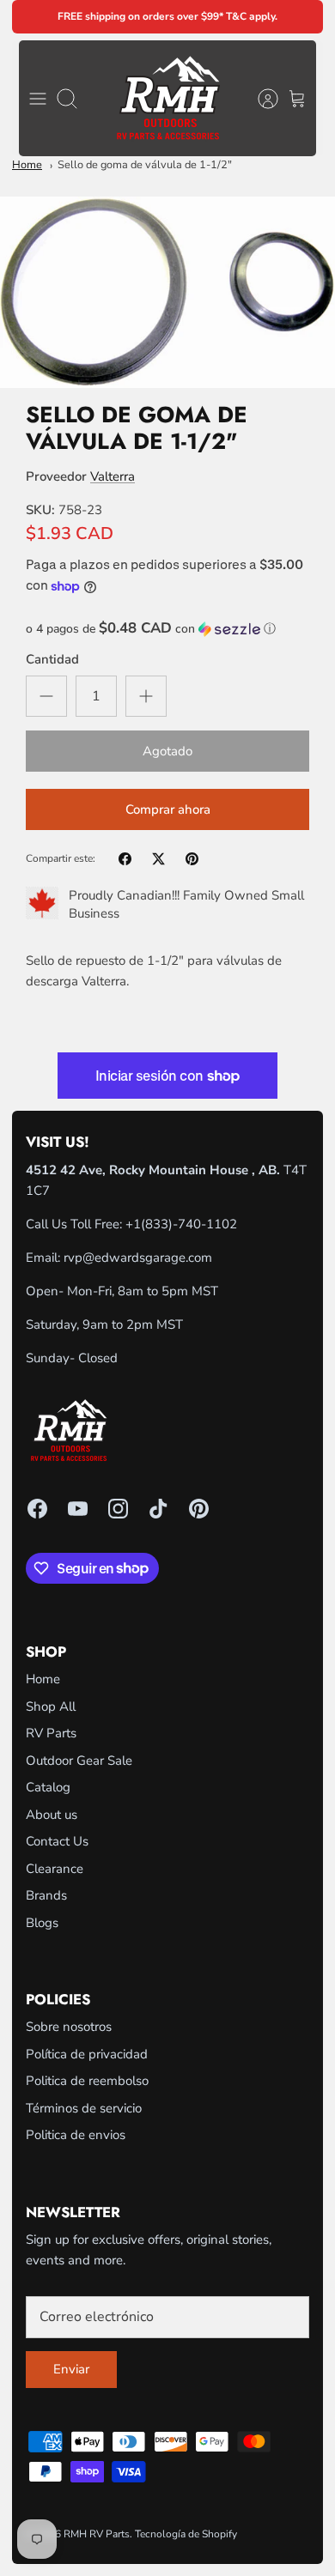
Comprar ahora (168, 809)
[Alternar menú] (38, 99)
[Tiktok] (158, 1509)
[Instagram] (118, 1509)
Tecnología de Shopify (186, 2534)
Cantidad (52, 659)
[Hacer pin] (192, 859)
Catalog (48, 1787)
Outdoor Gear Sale (79, 1761)
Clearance (55, 1869)
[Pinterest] (199, 1509)
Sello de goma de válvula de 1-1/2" (145, 165)
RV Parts (51, 1733)
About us (52, 1815)
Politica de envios (76, 2135)
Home (27, 165)
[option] (167, 292)
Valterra (113, 476)
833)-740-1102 (191, 1224)
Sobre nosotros (69, 2027)
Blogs (42, 1923)
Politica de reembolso (87, 2081)
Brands (46, 1895)
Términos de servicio (84, 2108)
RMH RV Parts (97, 2534)
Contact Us (57, 1841)
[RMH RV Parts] (168, 98)
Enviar (71, 2369)
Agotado (167, 751)
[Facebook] (37, 1509)
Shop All (51, 1706)
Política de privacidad (87, 2054)
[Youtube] (78, 1509)
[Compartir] (125, 859)
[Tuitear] (158, 859)
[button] (167, 629)
